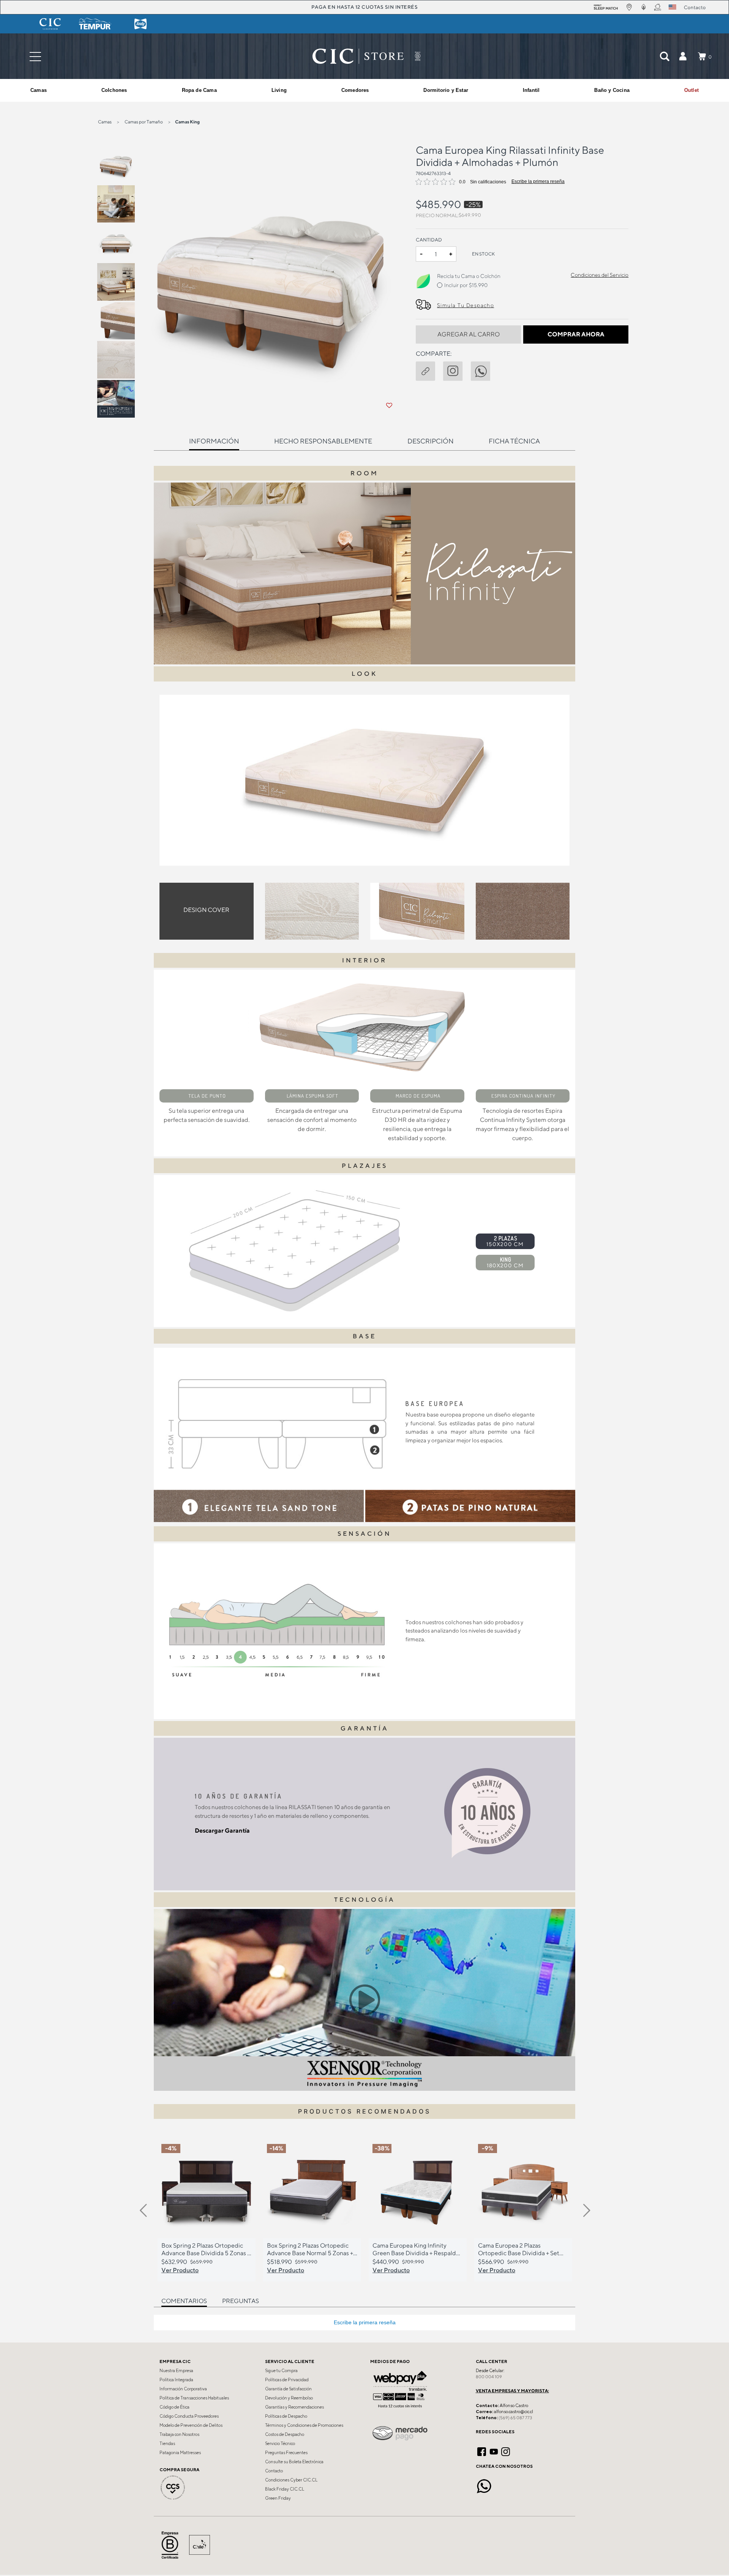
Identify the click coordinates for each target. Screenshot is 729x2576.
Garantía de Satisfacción (288, 2389)
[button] (683, 56)
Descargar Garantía (222, 1831)
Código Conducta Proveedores (189, 2416)
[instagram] (457, 370)
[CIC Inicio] (358, 56)
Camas (105, 122)
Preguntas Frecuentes (286, 2453)
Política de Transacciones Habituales (194, 2398)
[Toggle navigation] (35, 56)
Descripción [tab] (431, 441)
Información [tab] (214, 441)
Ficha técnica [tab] (514, 441)
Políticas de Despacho (286, 2416)
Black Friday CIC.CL (285, 2489)
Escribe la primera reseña (538, 181)
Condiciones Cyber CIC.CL (291, 2480)
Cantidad (429, 240)
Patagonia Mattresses (180, 2453)
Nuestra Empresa (176, 2371)
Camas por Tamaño (144, 122)
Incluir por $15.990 (466, 285)
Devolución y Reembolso (289, 2398)
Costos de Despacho (285, 2434)
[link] (691, 90)
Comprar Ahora (576, 334)
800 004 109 (489, 2377)
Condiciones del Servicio (600, 275)
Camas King (187, 122)
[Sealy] (140, 24)
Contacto (274, 2471)
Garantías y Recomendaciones (294, 2407)
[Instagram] (506, 2451)
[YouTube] (494, 2451)
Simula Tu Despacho (465, 305)
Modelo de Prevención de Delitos (191, 2425)
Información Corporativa (183, 2389)
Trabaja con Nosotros (179, 2434)
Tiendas (167, 2443)
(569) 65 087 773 (515, 2418)
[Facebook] (482, 2451)
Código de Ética (174, 2407)
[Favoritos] (389, 405)
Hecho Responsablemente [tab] (323, 441)
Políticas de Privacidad (287, 2380)
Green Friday (278, 2498)
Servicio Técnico (280, 2443)
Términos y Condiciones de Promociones (304, 2425)
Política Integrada (176, 2380)
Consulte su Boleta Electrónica (294, 2462)
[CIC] (50, 24)
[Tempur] (95, 24)
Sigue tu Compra (281, 2371)
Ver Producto (180, 2270)
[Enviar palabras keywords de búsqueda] (664, 56)
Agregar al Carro (469, 334)
